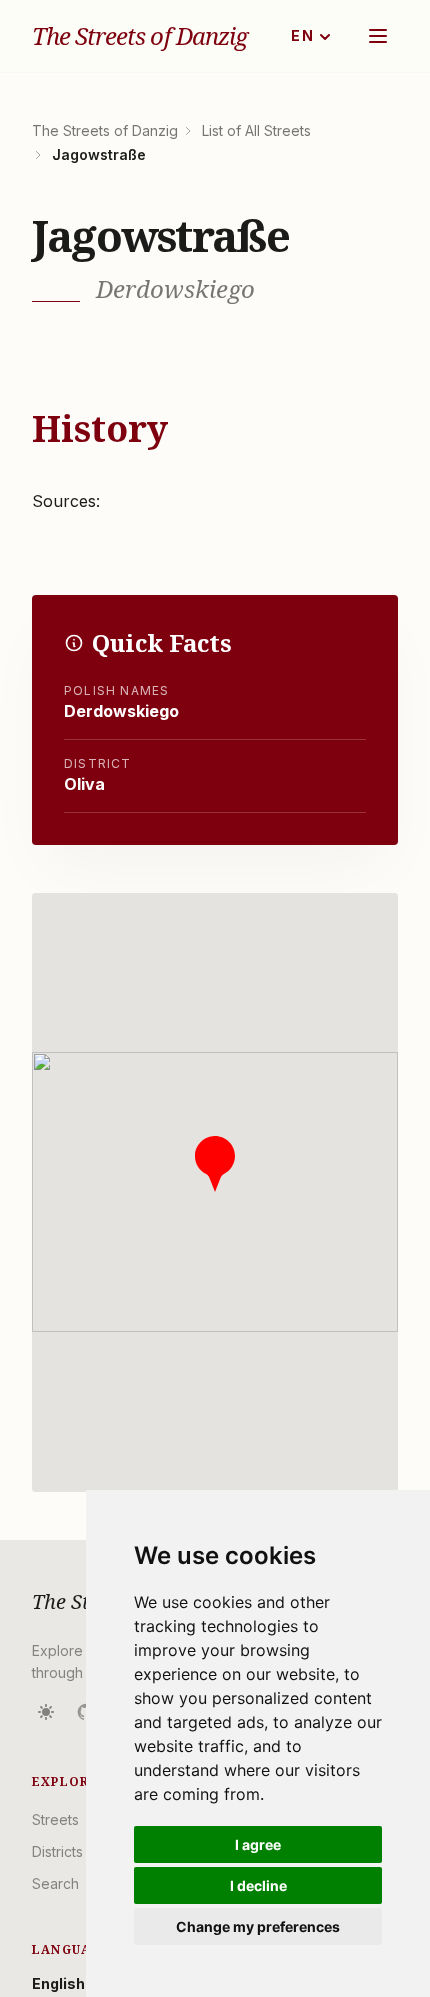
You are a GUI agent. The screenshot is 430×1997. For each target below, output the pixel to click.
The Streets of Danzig (139, 36)
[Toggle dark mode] (46, 1712)
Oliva (84, 784)
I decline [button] (258, 1885)
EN (302, 35)
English (58, 1983)
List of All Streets (256, 130)
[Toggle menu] (378, 36)
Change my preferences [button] (258, 1926)
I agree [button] (258, 1844)
